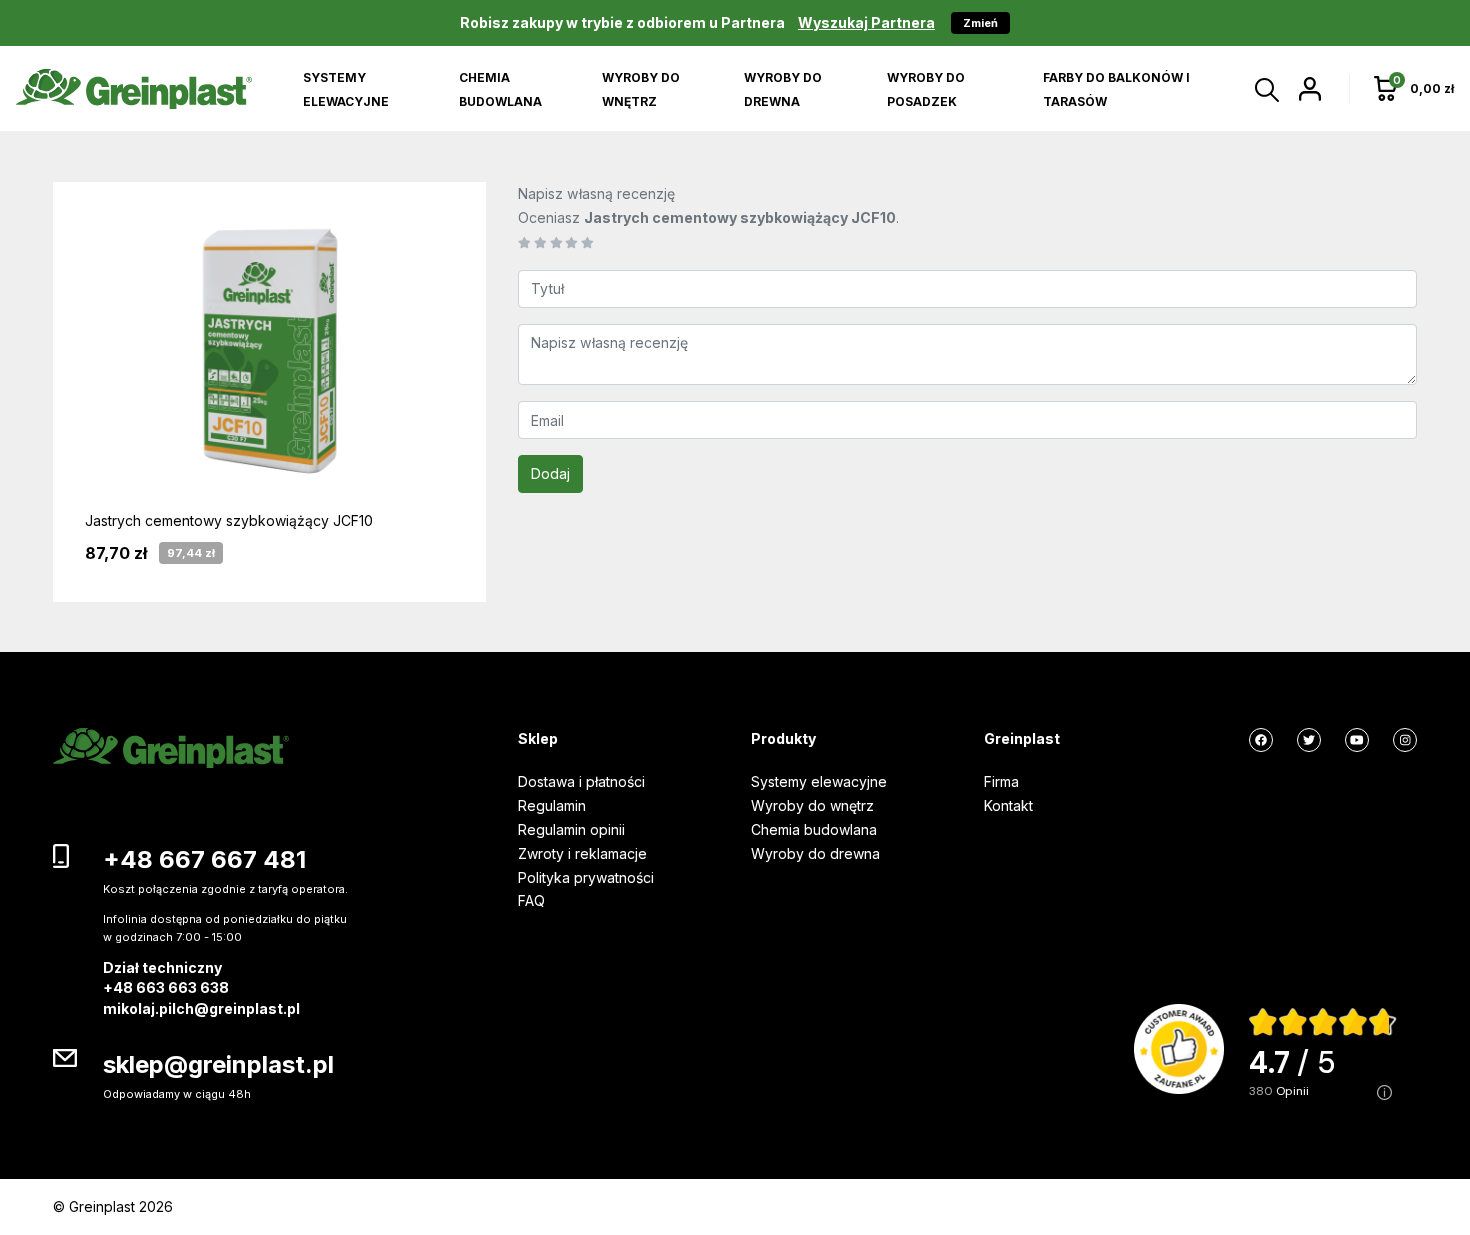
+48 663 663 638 (166, 987)
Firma (1001, 781)
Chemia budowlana (814, 829)
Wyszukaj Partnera (866, 22)
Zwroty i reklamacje (582, 853)
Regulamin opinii (571, 829)
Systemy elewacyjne (819, 781)
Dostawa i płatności (581, 781)
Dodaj (550, 473)
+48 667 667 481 (204, 859)
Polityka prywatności (586, 877)
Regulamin (552, 805)
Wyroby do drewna (815, 853)
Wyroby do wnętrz (812, 805)
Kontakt (1008, 805)
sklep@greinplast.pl (218, 1064)
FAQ (531, 900)
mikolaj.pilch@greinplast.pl (201, 1008)
